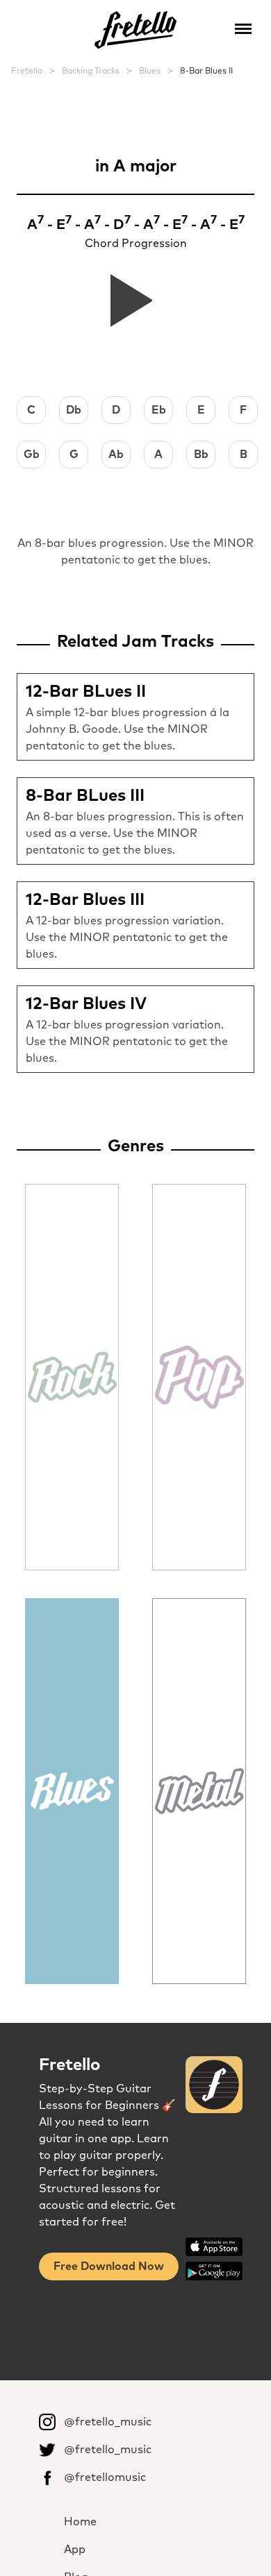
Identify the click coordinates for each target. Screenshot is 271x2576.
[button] (243, 28)
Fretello (27, 71)
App (75, 2550)
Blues (150, 71)
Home (80, 2522)
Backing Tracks (91, 71)
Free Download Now (109, 2266)
